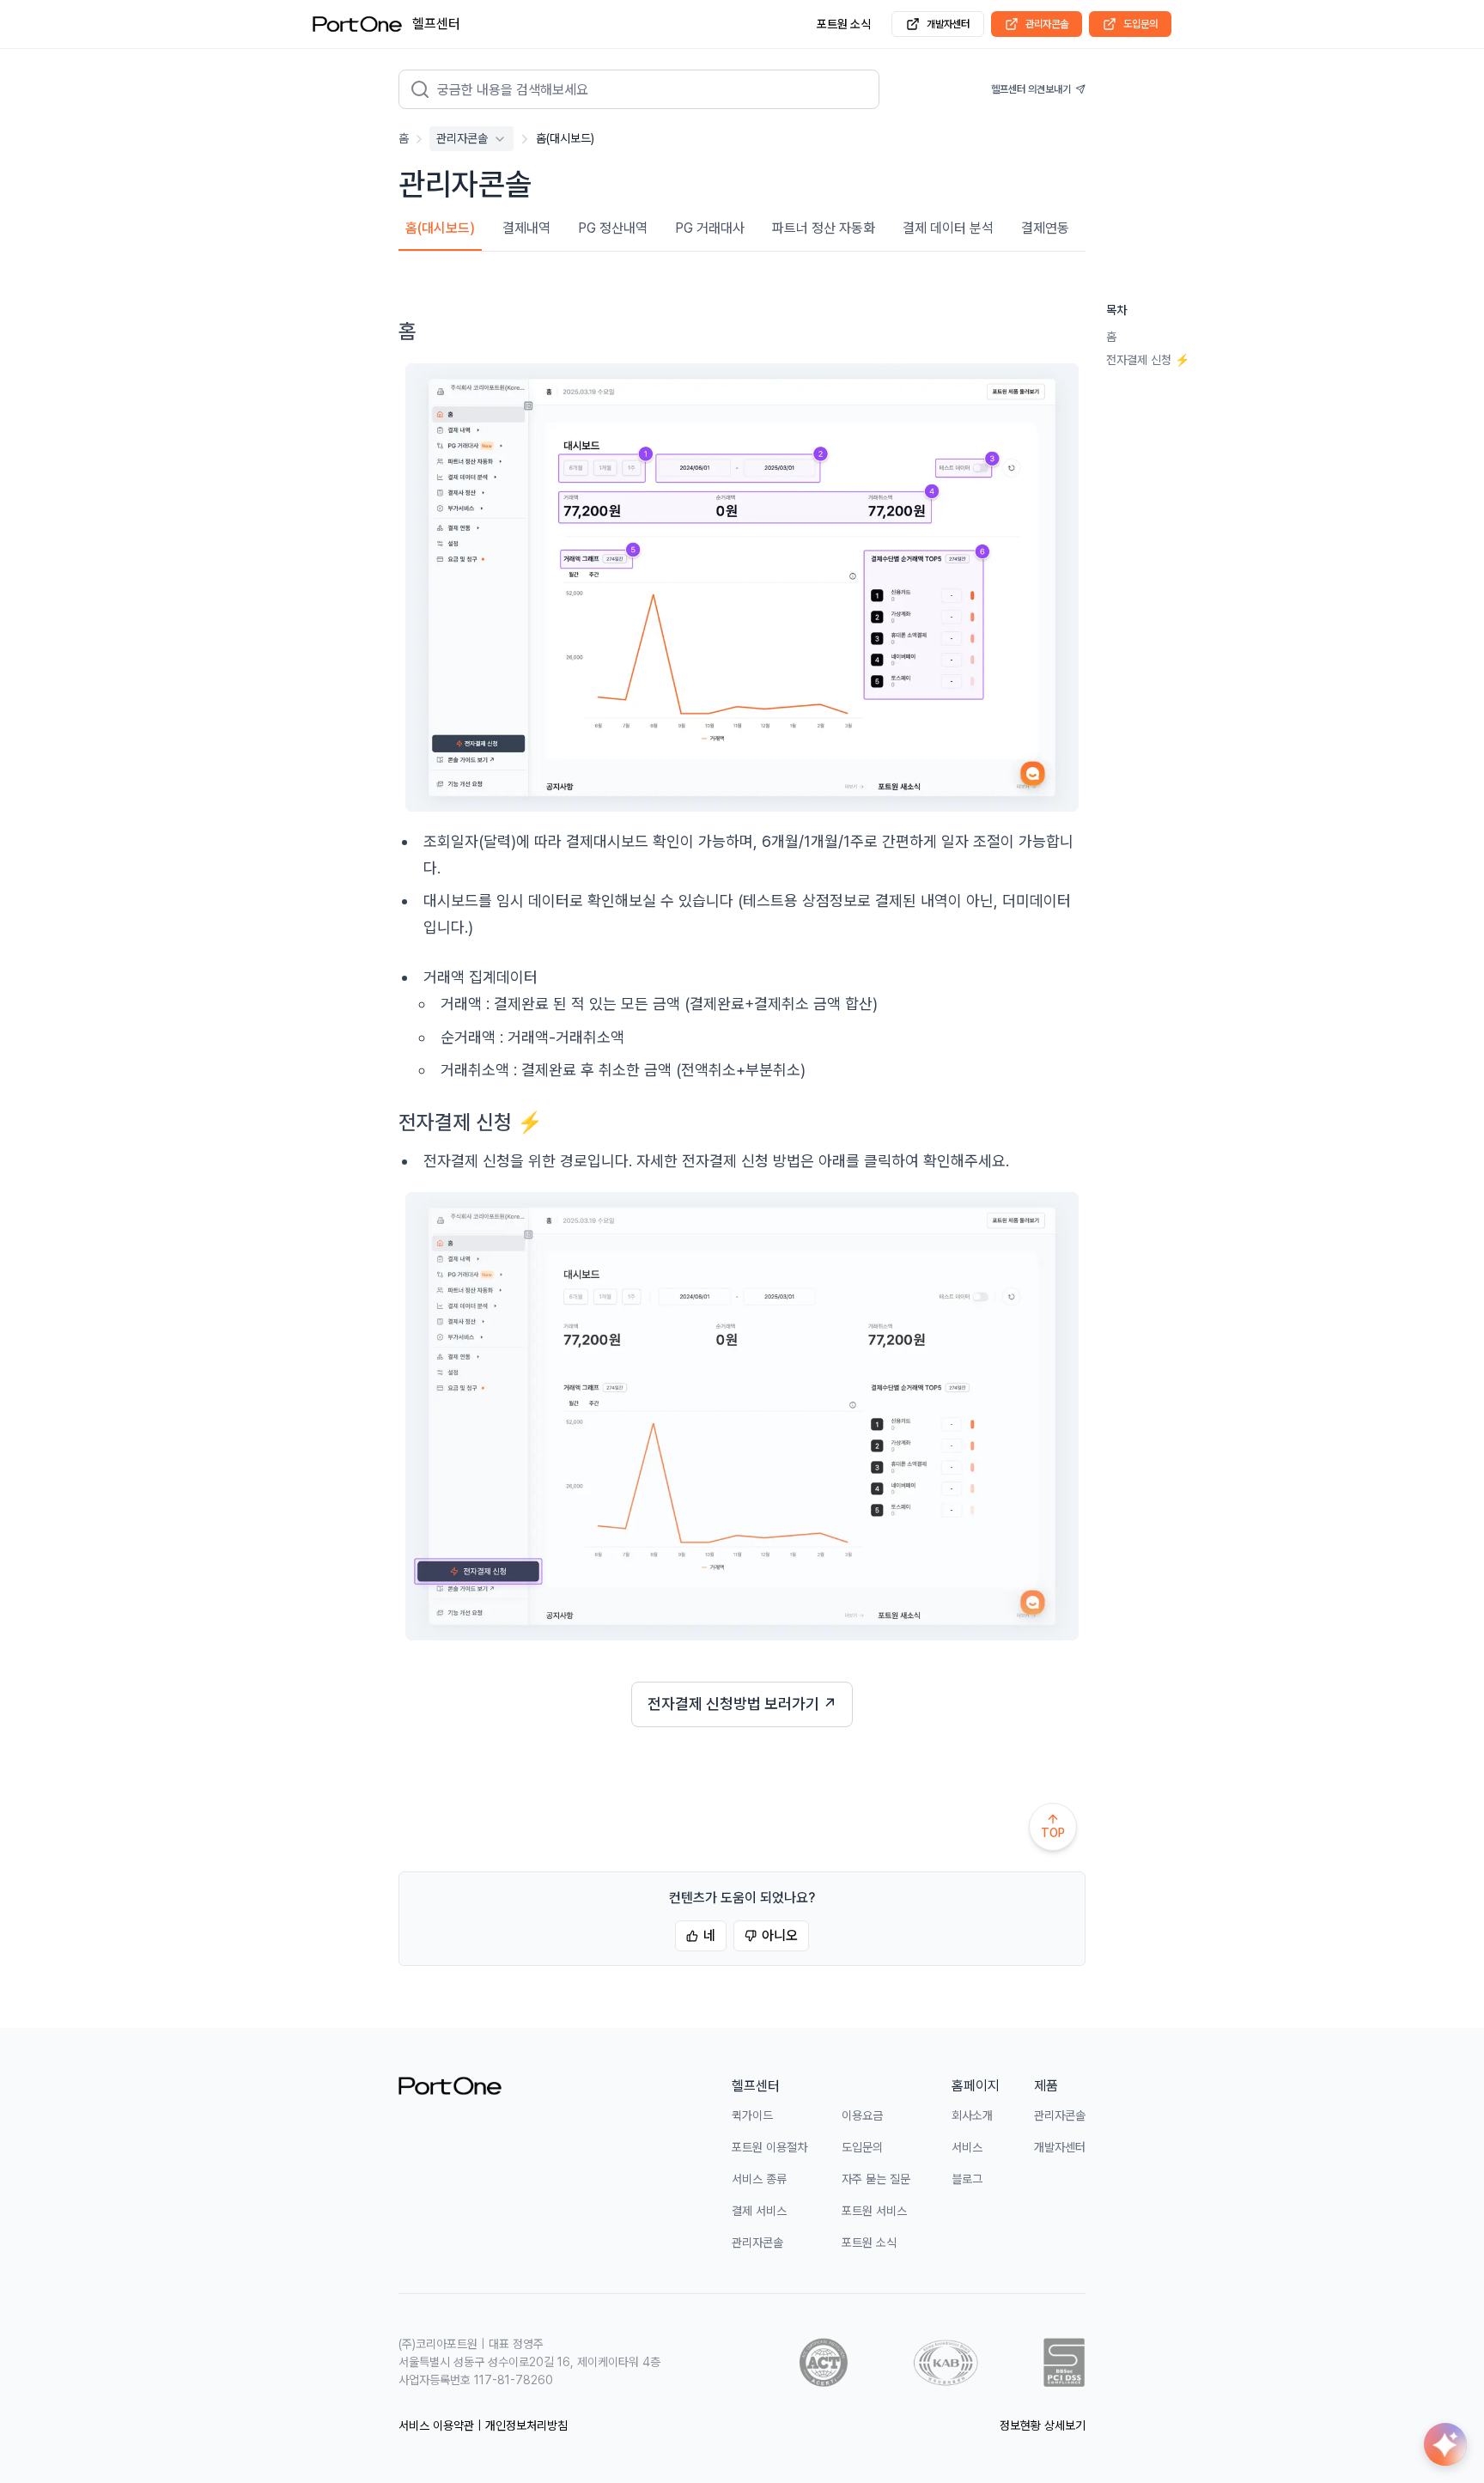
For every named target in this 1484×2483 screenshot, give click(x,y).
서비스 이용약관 (436, 2425)
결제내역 (526, 228)
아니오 (780, 1935)
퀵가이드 (752, 2115)
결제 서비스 (759, 2211)
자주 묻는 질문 (876, 2179)
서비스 (967, 2147)
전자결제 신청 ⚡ (1148, 360)
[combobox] (651, 89)
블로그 (967, 2179)
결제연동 (1045, 228)
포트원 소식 (844, 24)
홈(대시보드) (440, 228)
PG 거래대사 (710, 228)
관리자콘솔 (1047, 24)
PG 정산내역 (613, 228)
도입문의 (1140, 24)
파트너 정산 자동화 (824, 228)
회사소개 (972, 2115)
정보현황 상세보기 (1043, 2425)
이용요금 (862, 2115)
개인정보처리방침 (526, 2425)
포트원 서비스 (874, 2211)
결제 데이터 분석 (948, 228)
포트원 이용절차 (769, 2147)
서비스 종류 (759, 2179)
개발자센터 (948, 24)
